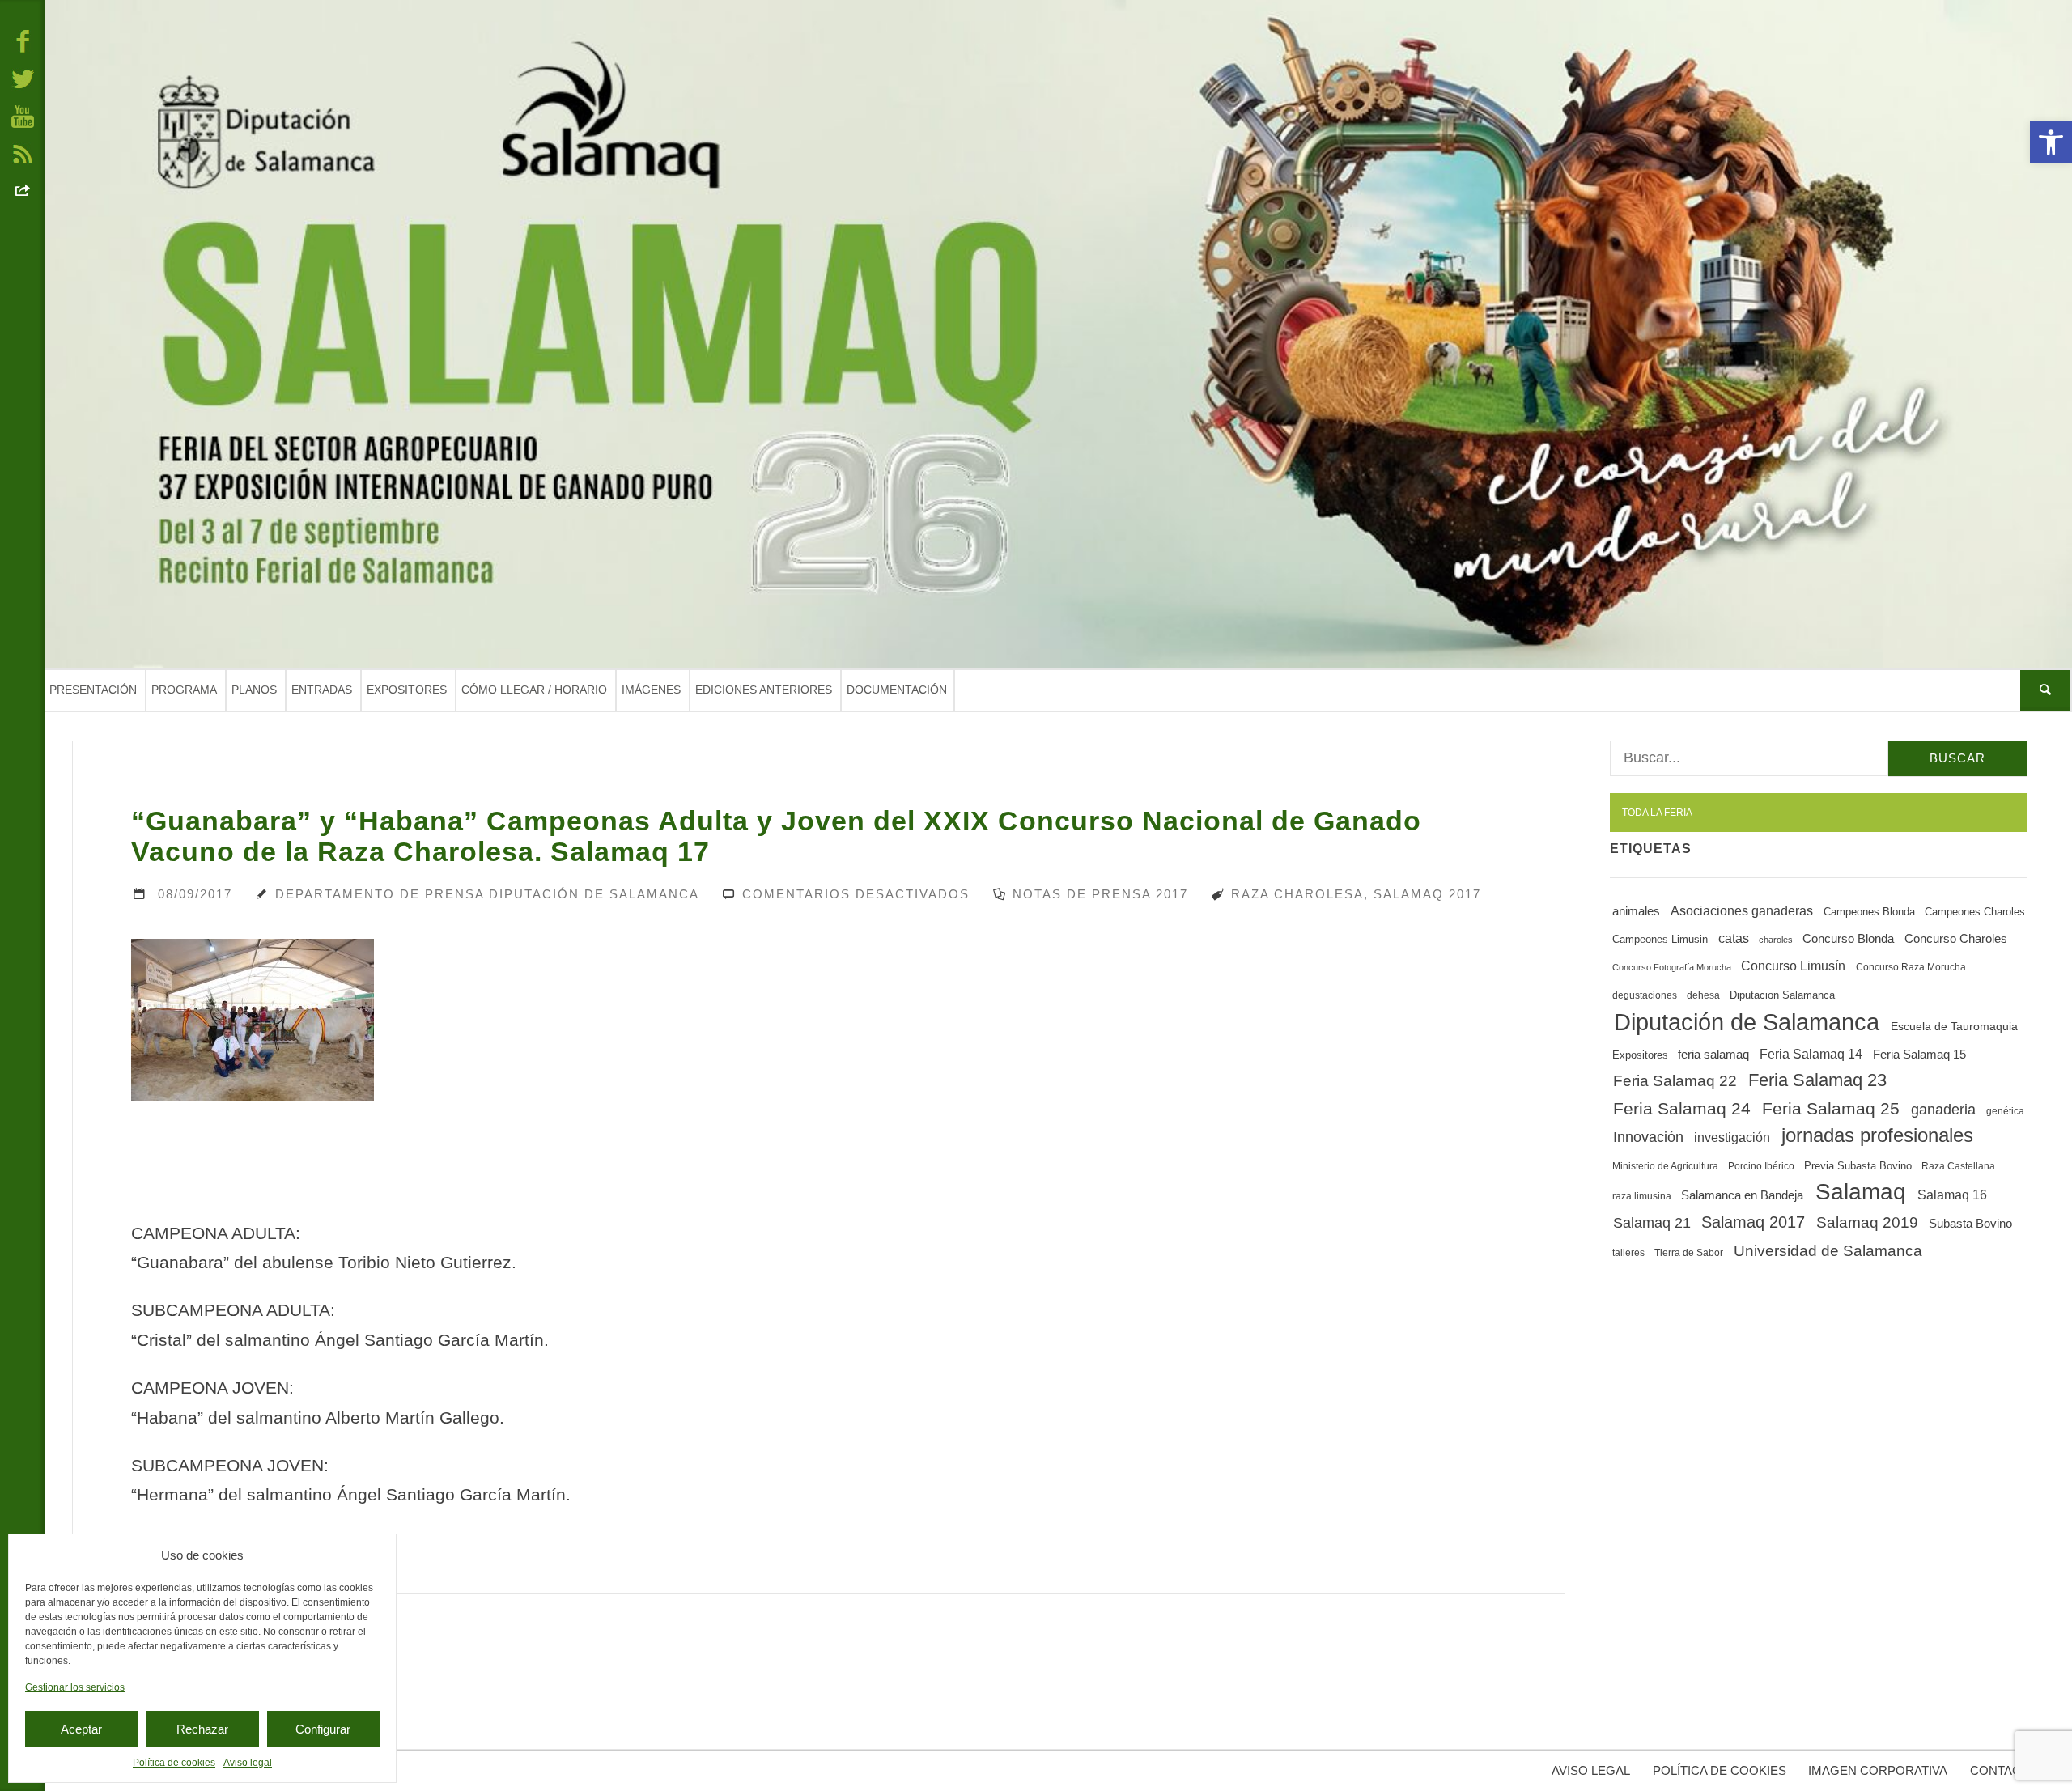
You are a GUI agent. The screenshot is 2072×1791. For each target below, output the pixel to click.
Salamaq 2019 (1867, 1222)
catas (1734, 938)
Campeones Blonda (1869, 912)
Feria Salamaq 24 (1682, 1108)
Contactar (2007, 1770)
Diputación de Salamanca (1747, 1022)
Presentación (93, 690)
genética (2005, 1111)
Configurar (323, 1729)
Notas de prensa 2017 (1100, 894)
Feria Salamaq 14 (1811, 1054)
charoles (1776, 940)
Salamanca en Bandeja (1742, 1195)
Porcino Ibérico (1761, 1166)
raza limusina (1642, 1196)
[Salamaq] (1058, 334)
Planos (254, 690)
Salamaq (1861, 1192)
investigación (1732, 1137)
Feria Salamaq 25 (1831, 1109)
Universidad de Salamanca (1828, 1251)
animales (1636, 911)
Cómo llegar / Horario (534, 690)
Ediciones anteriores (764, 690)
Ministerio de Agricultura (1665, 1166)
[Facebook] (23, 40)
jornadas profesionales (1877, 1135)
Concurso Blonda (1848, 939)
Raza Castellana (1958, 1166)
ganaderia (1943, 1110)
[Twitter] (23, 78)
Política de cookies (174, 1763)
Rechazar (202, 1729)
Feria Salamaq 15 (1919, 1054)
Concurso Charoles (1956, 939)
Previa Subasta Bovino (1858, 1166)
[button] (2051, 142)
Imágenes (651, 690)
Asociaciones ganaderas (1742, 910)
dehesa (1703, 995)
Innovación (1648, 1137)
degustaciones (1645, 995)
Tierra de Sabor (1689, 1253)
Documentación (897, 690)
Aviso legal (248, 1763)
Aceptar (81, 1729)
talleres (1628, 1253)
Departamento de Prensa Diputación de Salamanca (487, 894)
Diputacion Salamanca (1782, 995)
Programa (184, 690)
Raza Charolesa (1297, 894)
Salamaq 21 (1652, 1223)
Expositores (407, 690)
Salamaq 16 (1952, 1195)
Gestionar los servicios (75, 1687)
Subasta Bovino (1970, 1224)
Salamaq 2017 (1427, 894)
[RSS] (23, 153)
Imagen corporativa (1878, 1770)
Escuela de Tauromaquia (1954, 1026)
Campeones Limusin (1660, 939)
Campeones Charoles (1975, 912)
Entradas (322, 690)
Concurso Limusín (1793, 966)
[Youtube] (23, 116)
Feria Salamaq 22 (1675, 1081)
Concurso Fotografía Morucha (1672, 967)
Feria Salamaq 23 (1817, 1080)
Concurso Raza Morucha (1911, 967)
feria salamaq (1713, 1054)
